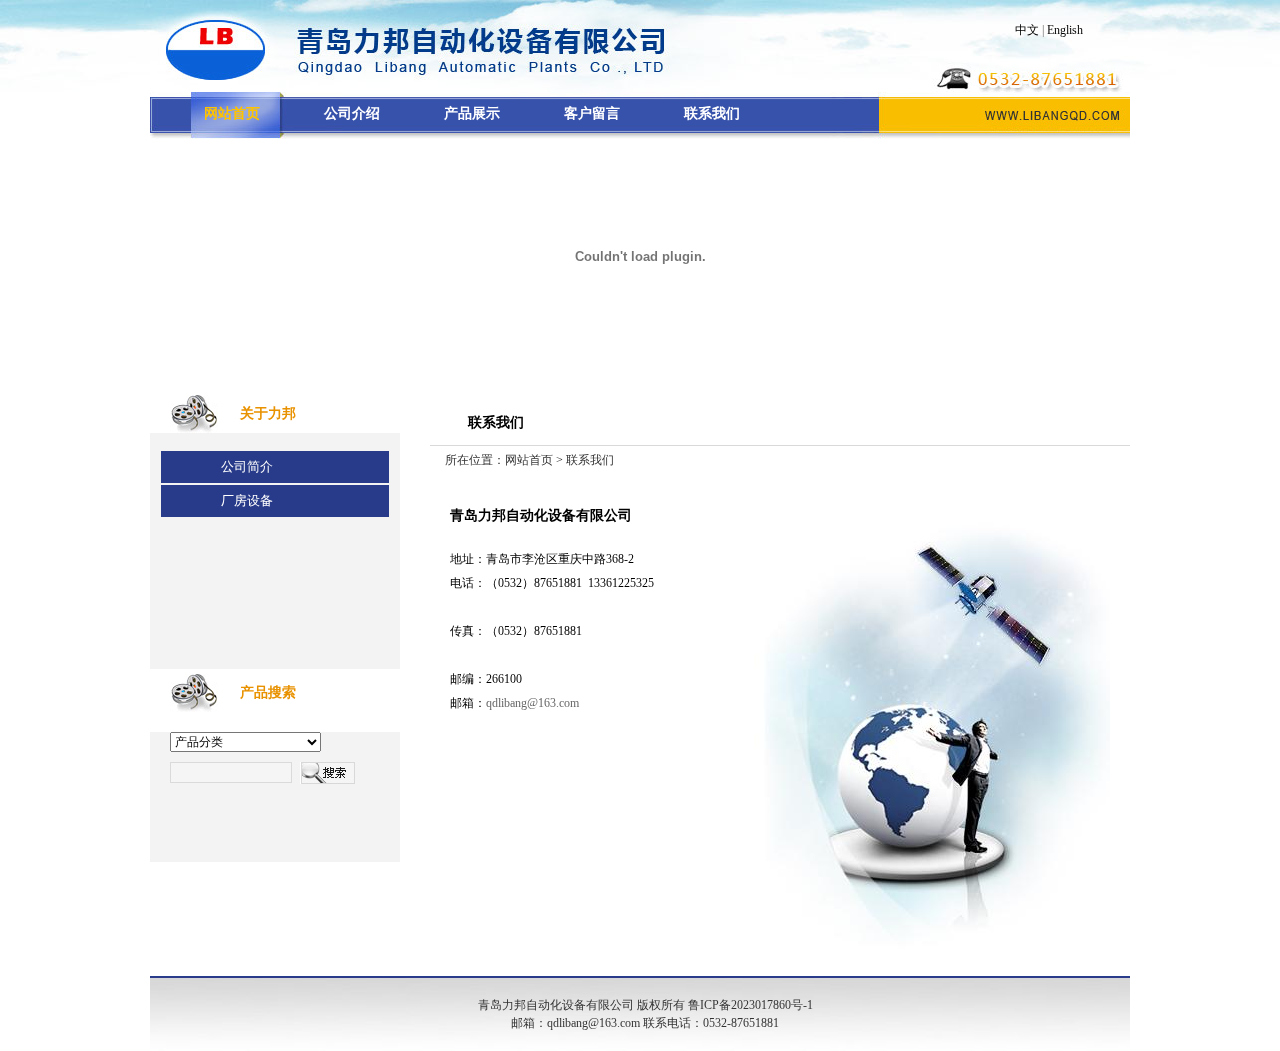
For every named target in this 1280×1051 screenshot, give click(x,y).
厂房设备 (247, 500)
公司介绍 (352, 113)
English (1065, 30)
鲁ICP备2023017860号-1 (750, 1005)
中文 (1027, 30)
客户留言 (592, 113)
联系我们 (712, 113)
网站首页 (529, 460)
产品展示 (472, 113)
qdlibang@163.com (532, 703)
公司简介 (247, 466)
